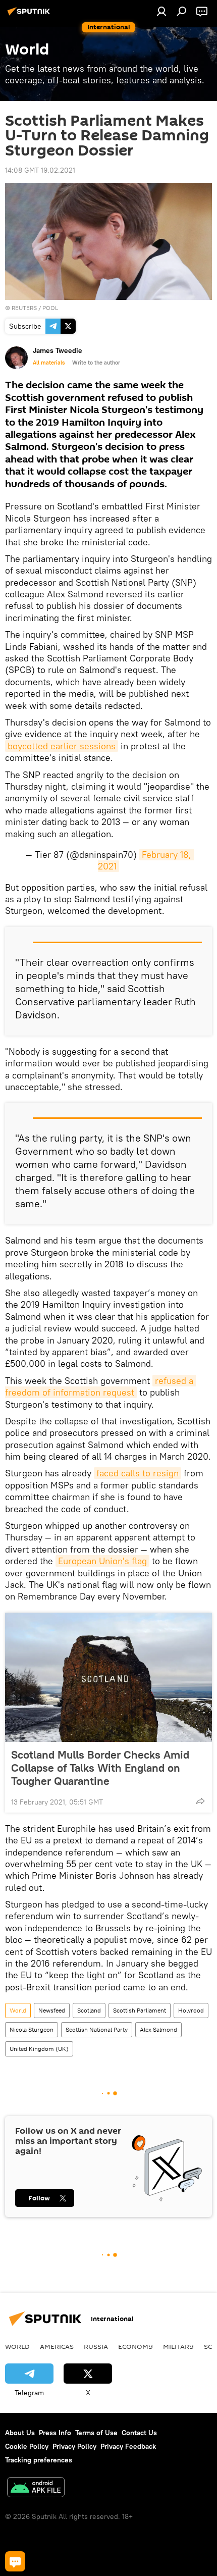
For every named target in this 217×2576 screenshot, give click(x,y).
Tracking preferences (39, 2460)
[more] (200, 1801)
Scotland (89, 2010)
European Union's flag (102, 1561)
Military (178, 2346)
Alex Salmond (158, 2029)
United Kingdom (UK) (39, 2049)
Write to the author (96, 363)
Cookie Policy (27, 2446)
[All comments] (15, 2561)
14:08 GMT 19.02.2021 (40, 170)
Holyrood (191, 2010)
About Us (20, 2433)
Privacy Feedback (128, 2446)
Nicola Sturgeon (32, 2029)
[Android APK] (36, 2488)
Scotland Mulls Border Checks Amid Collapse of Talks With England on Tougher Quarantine (100, 1768)
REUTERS (24, 308)
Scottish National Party (97, 2029)
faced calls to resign (138, 1473)
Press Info (55, 2433)
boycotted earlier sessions (62, 746)
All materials (49, 363)
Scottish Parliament (140, 2010)
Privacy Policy (74, 2446)
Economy (135, 2346)
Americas (57, 2346)
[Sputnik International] (30, 15)
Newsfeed (52, 2010)
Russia (96, 2346)
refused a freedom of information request (100, 1386)
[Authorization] (161, 11)
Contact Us (139, 2433)
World (18, 2010)
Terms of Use (96, 2433)
